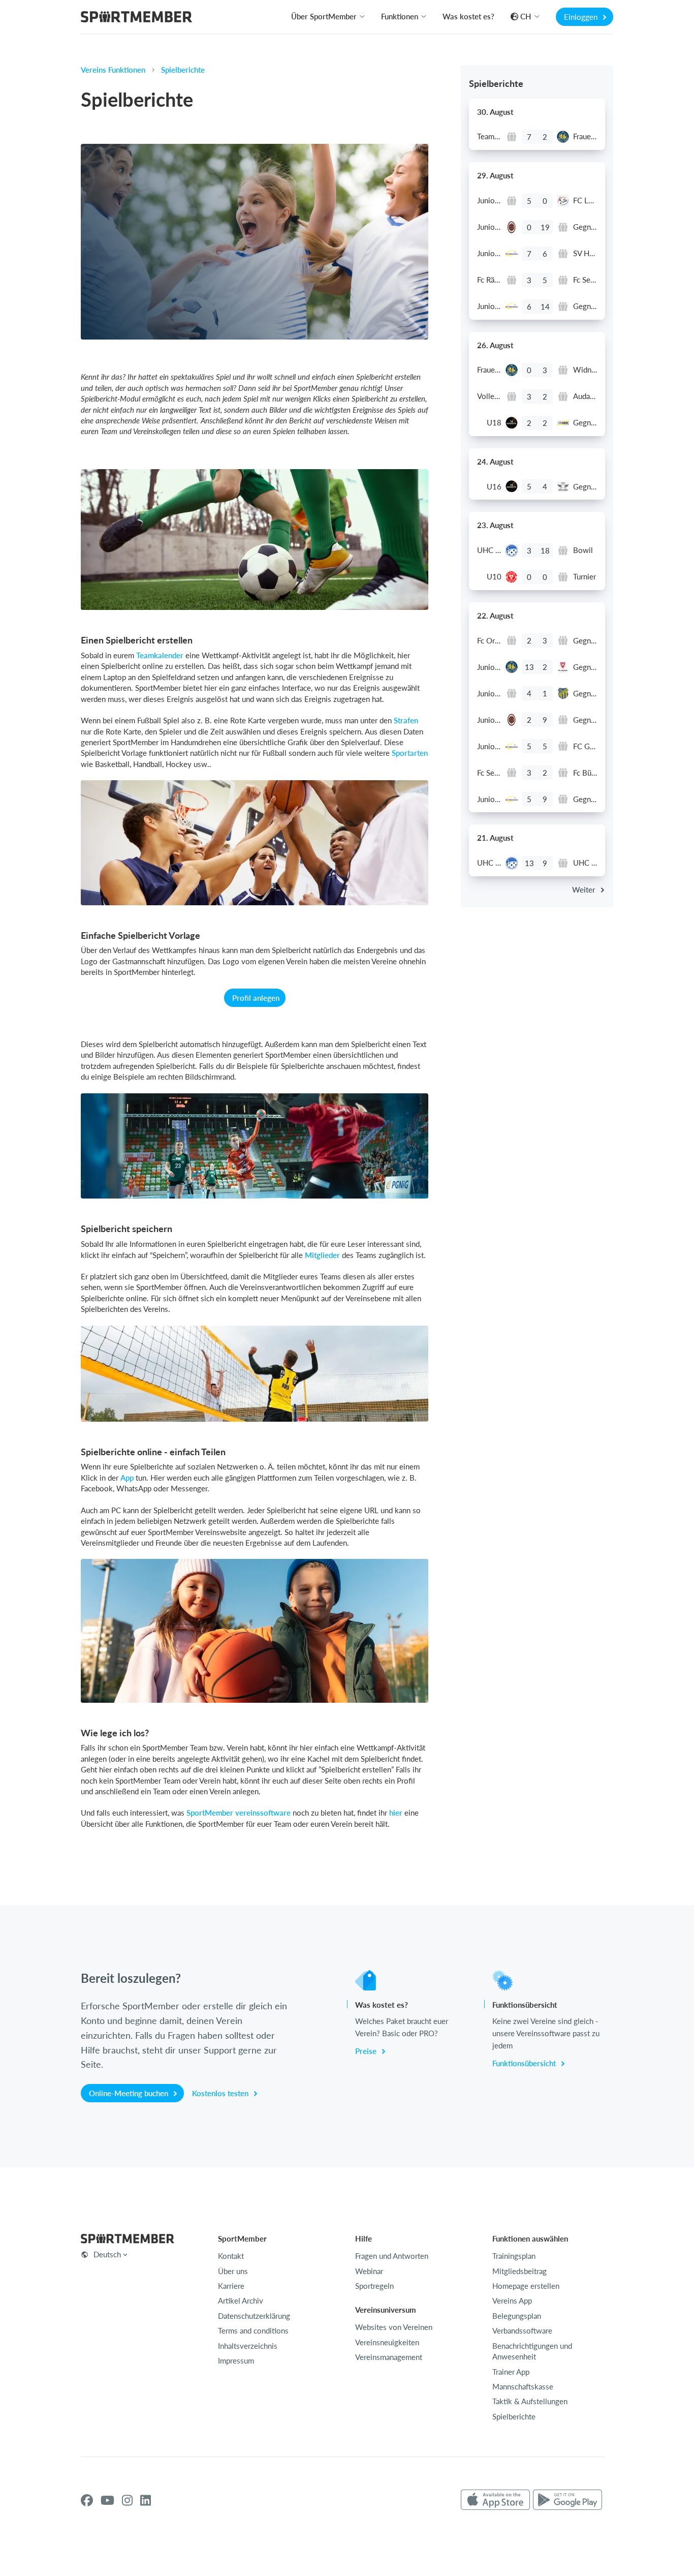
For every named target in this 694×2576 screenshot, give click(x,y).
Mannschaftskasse (523, 2386)
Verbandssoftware (522, 2330)
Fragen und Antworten (392, 2256)
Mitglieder (322, 1255)
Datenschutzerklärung (254, 2316)
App (127, 1478)
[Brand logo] (136, 18)
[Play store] (567, 2500)
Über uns (233, 2271)
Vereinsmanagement (389, 2357)
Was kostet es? (468, 16)
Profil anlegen (256, 998)
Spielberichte (183, 70)
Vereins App (512, 2301)
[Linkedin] (146, 2500)
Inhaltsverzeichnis (248, 2346)
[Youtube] (107, 2500)
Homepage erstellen (526, 2286)
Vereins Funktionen (113, 70)
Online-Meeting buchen (130, 2093)
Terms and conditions (253, 2330)
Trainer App (511, 2372)
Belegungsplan (517, 2316)
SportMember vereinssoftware (239, 1813)
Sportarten (410, 753)
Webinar (369, 2271)
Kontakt (231, 2256)
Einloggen (582, 17)
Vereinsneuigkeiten (387, 2342)
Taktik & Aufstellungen (530, 2401)
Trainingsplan (514, 2256)
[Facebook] (87, 2500)
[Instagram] (127, 2500)
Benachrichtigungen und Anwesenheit (532, 2351)
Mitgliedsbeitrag (519, 2271)
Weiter (585, 890)
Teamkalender (160, 655)
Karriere (231, 2286)
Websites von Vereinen (394, 2327)
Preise (367, 2051)
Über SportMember (324, 16)
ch (526, 16)
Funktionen (400, 16)
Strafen (406, 720)
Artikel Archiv (241, 2301)
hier (396, 1813)
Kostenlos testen (221, 2093)
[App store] (495, 2500)
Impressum (236, 2360)
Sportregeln (374, 2286)
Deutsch (107, 2254)
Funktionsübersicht (525, 2063)
